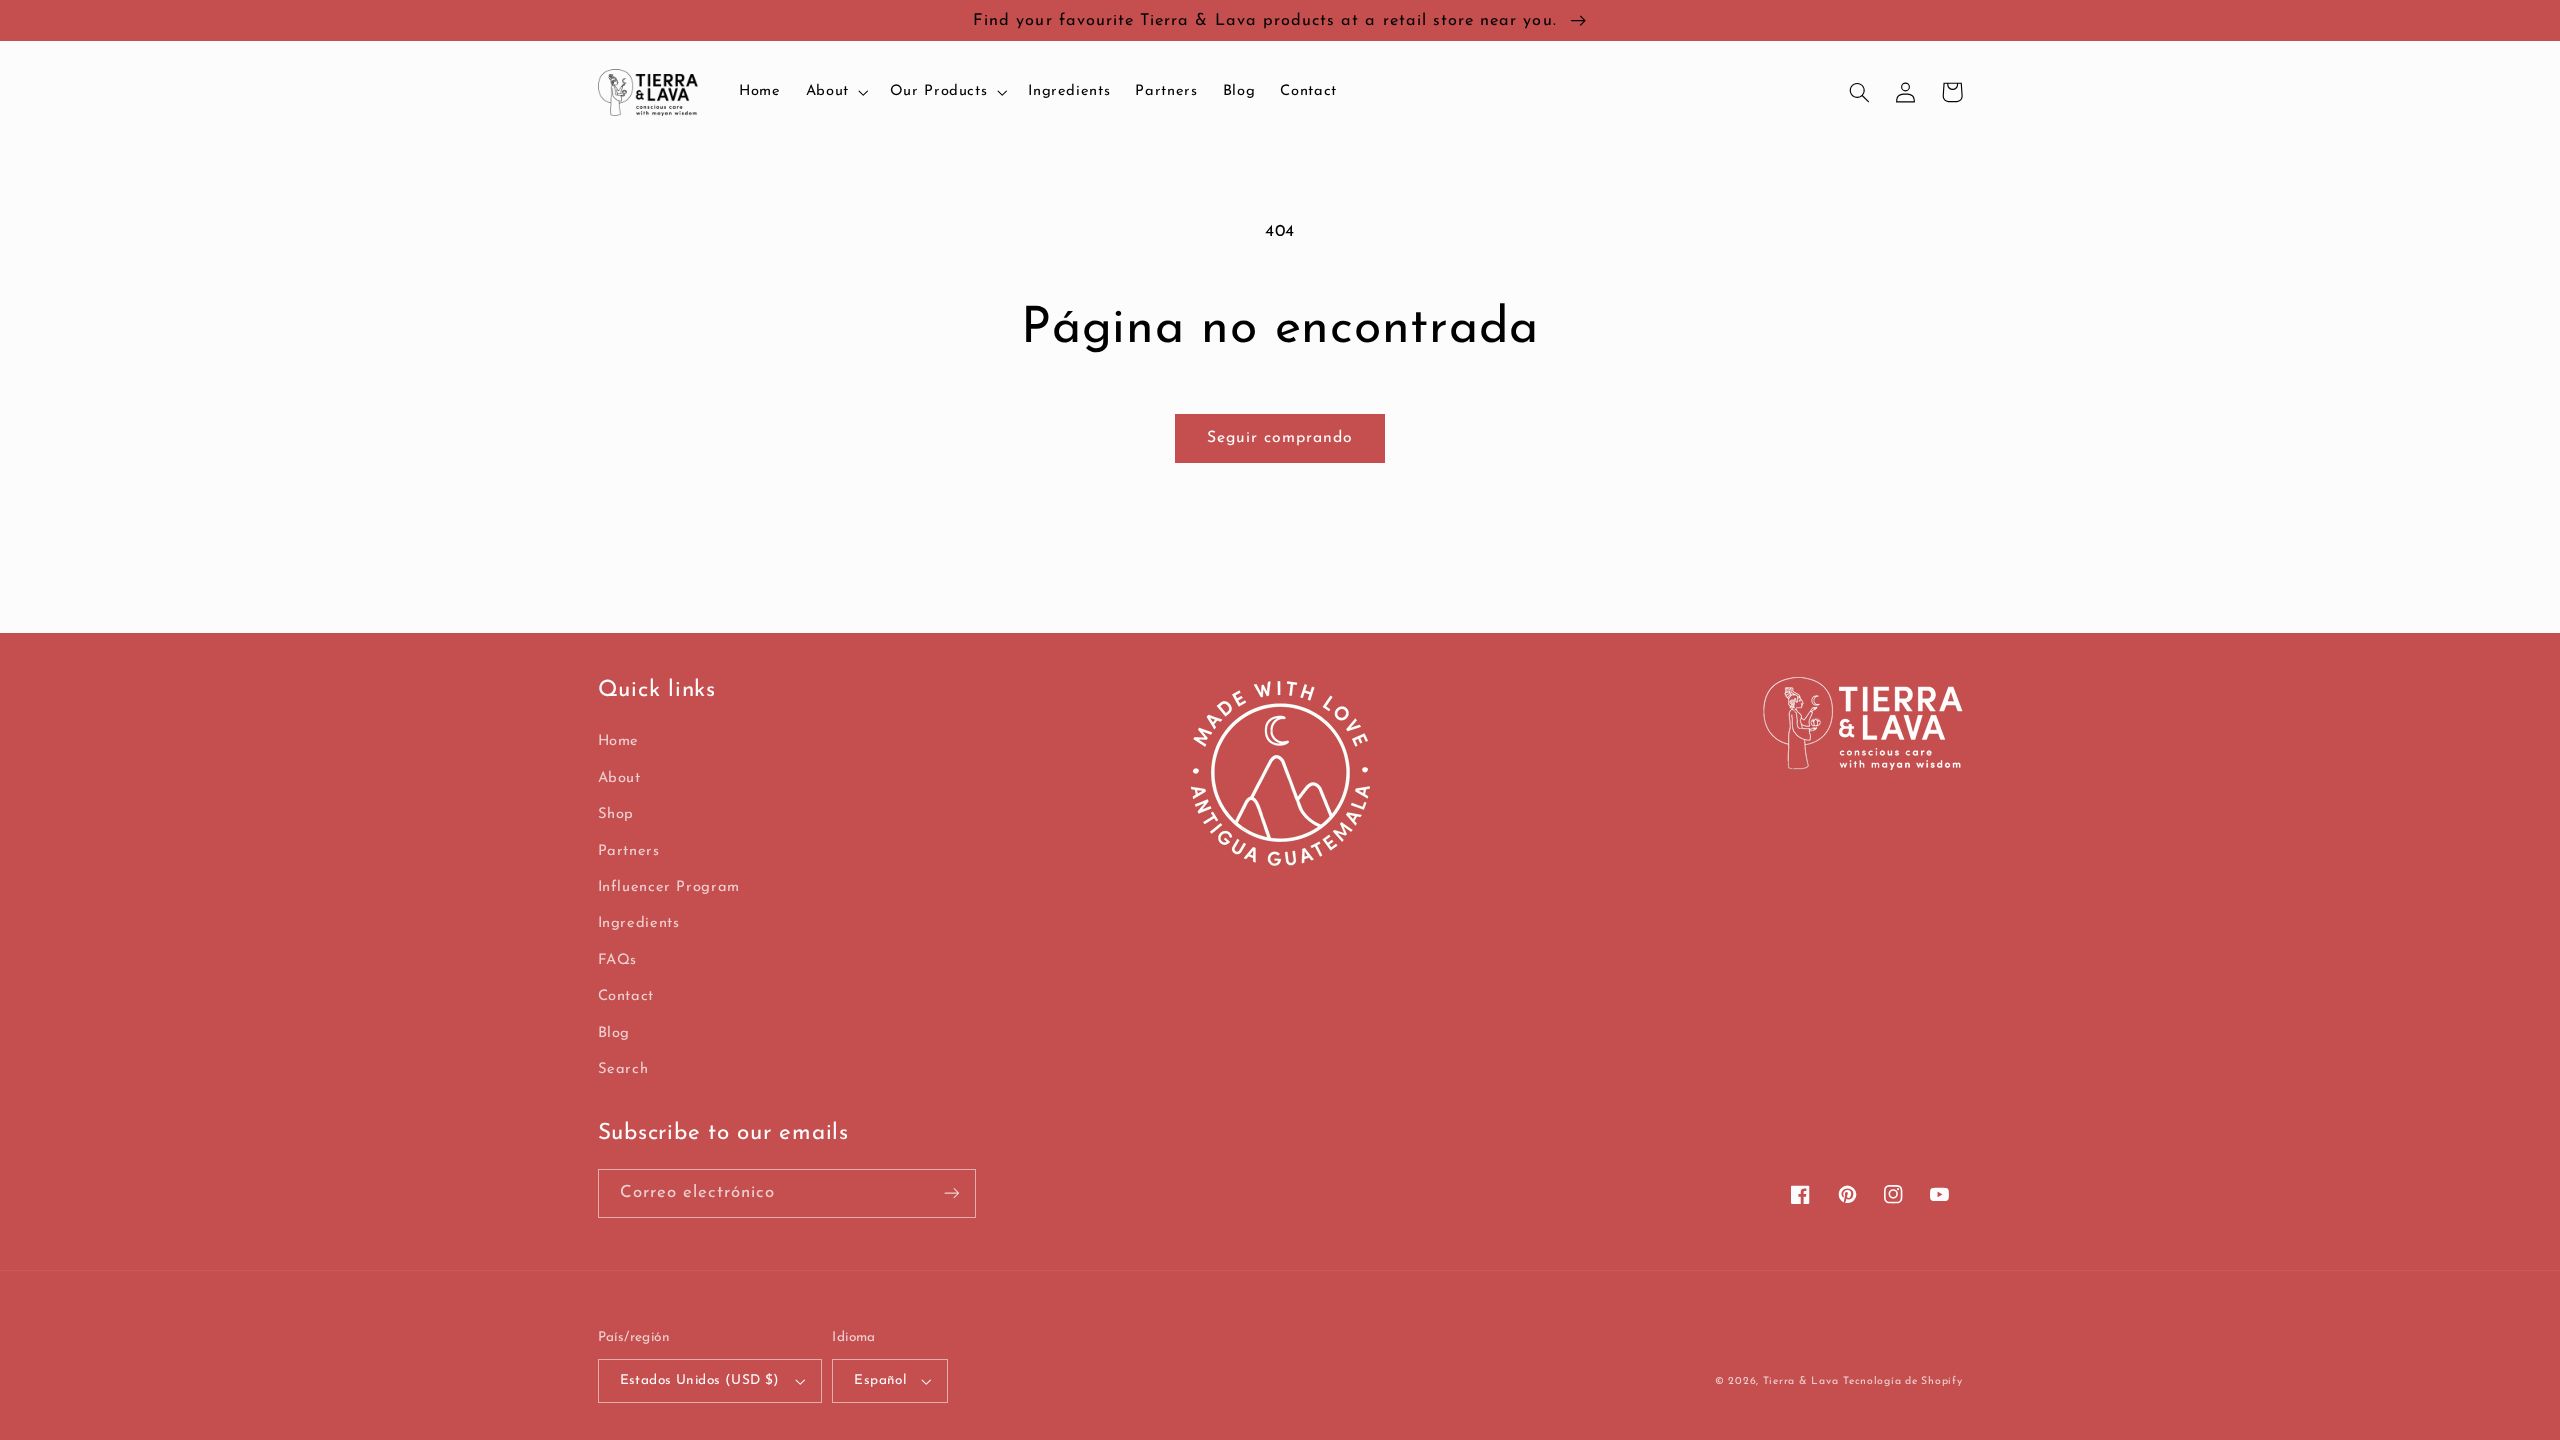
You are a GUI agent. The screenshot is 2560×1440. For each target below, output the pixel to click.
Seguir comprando (1280, 438)
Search (623, 1069)
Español (880, 1380)
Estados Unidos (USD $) (700, 1380)
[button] (835, 92)
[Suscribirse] (951, 1193)
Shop (616, 814)
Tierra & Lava (1801, 1381)
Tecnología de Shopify (1902, 1381)
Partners (629, 851)
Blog (614, 1033)
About (619, 778)
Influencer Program (669, 887)
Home (619, 741)
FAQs (618, 960)
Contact (626, 996)
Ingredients (639, 923)
